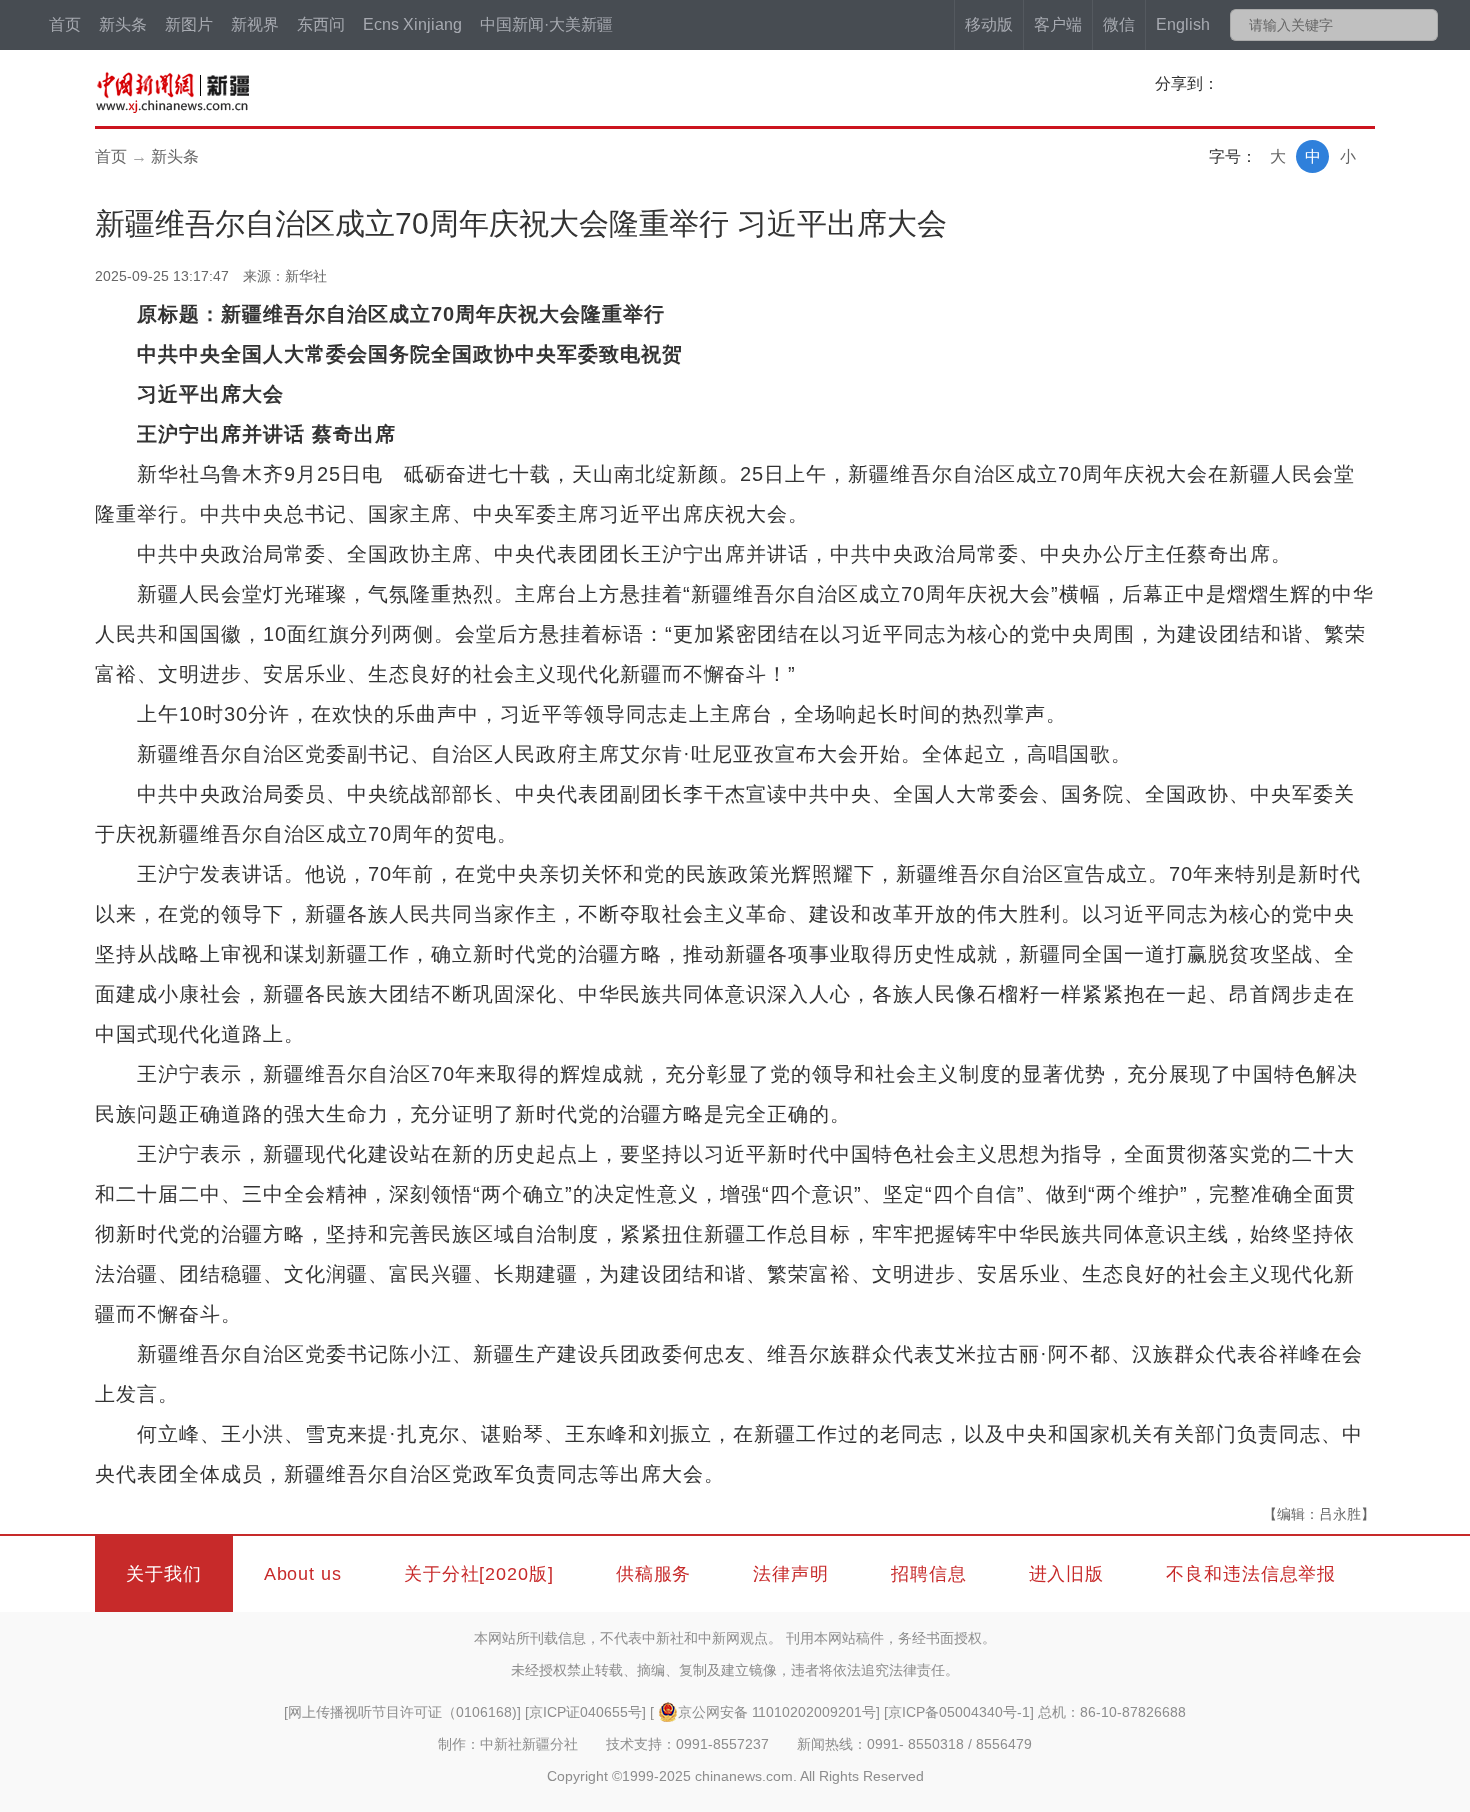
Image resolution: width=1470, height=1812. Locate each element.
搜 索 (1421, 25)
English (1183, 24)
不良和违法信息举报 (1251, 1574)
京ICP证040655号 (585, 1712)
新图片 (189, 24)
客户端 (1058, 24)
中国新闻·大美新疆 (546, 24)
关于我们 (164, 1574)
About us (303, 1574)
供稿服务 (654, 1574)
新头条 (123, 24)
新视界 (255, 24)
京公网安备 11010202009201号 (777, 1712)
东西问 (321, 24)
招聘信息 (929, 1574)
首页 (65, 24)
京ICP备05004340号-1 (959, 1712)
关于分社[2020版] (479, 1574)
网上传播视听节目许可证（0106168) (402, 1712)
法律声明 (791, 1574)
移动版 (989, 24)
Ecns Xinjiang (412, 24)
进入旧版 (1067, 1574)
